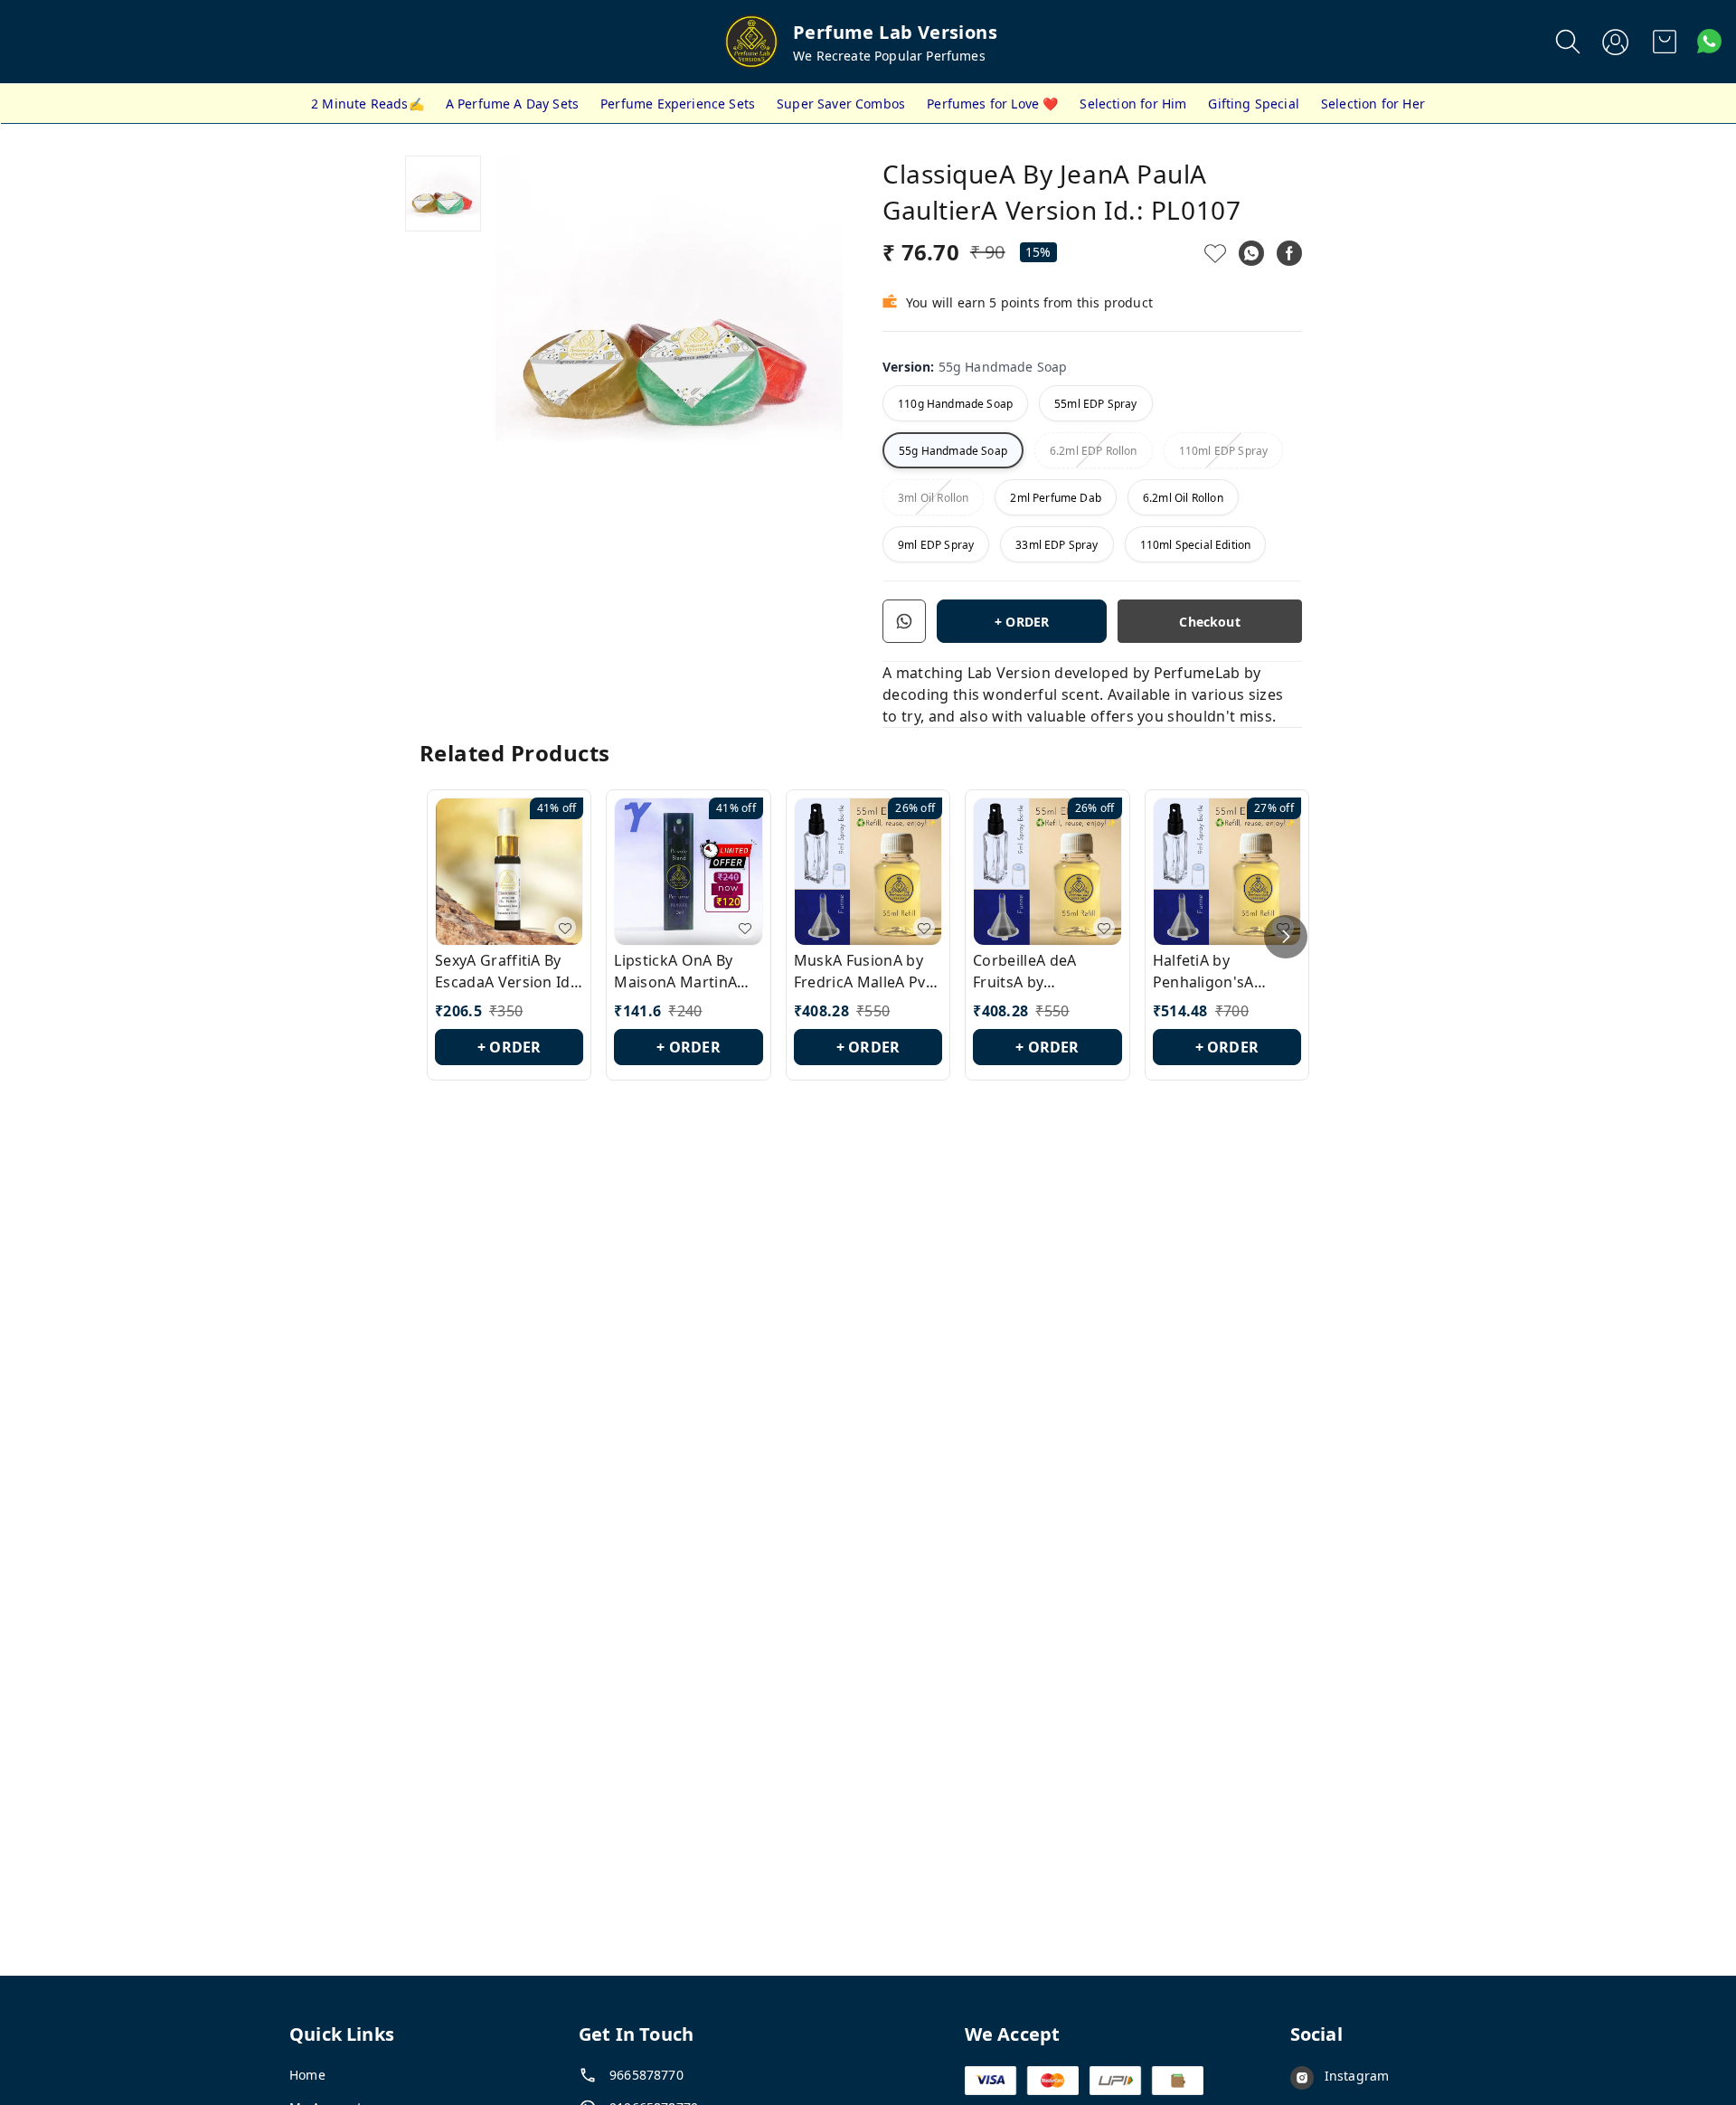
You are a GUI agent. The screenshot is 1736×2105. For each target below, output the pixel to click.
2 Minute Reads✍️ (368, 104)
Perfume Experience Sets (678, 104)
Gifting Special (1254, 104)
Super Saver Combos (841, 104)
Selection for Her (1373, 104)
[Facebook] (1289, 253)
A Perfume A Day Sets (512, 104)
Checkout (1209, 622)
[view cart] (1665, 42)
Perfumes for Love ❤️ (992, 104)
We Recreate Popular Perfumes (889, 56)
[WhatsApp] (1251, 253)
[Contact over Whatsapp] (1709, 41)
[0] (1665, 42)
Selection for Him (1133, 104)
